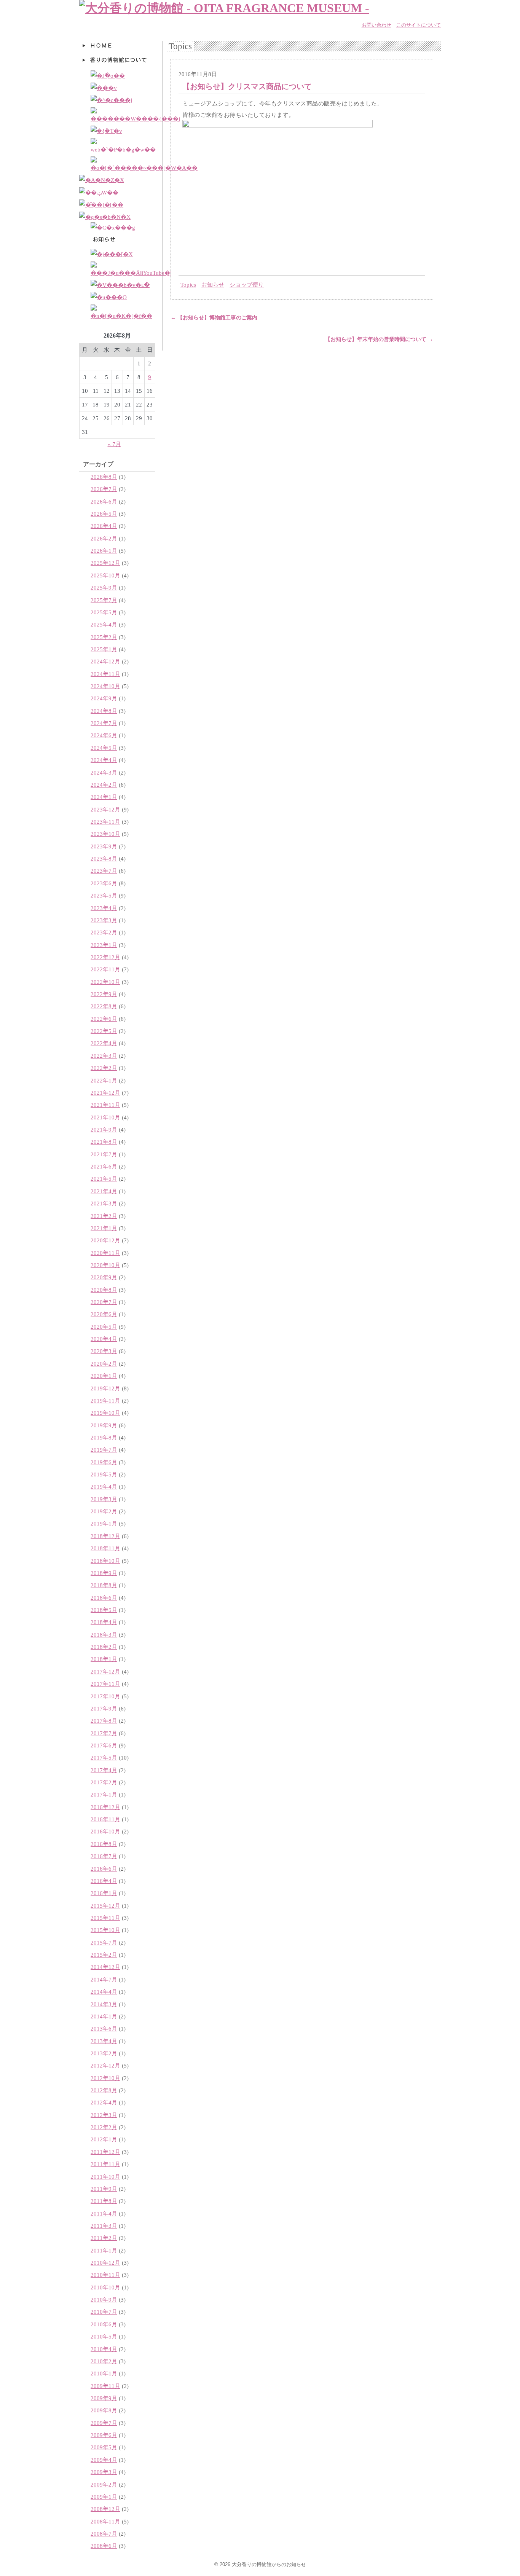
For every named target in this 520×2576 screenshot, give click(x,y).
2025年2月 (104, 637)
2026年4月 (104, 526)
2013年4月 (104, 2041)
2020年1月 (104, 1376)
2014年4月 (104, 1992)
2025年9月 (104, 587)
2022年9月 (104, 994)
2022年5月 (104, 1031)
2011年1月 (104, 2250)
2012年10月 (105, 2078)
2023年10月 (105, 834)
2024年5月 (104, 748)
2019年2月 (104, 1511)
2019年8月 (104, 1437)
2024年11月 (105, 674)
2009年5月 (104, 2447)
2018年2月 (104, 1647)
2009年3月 (104, 2472)
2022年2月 (104, 1068)
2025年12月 (105, 563)
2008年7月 (104, 2534)
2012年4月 (104, 2102)
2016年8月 (104, 1844)
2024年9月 (104, 698)
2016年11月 (105, 1819)
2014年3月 (104, 2004)
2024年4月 (104, 760)
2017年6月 (104, 1745)
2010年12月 (105, 2263)
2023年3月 (104, 920)
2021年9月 (104, 1129)
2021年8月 (104, 1142)
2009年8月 (104, 2410)
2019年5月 (104, 1474)
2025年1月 (104, 649)
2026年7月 (104, 489)
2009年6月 (104, 2435)
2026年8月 (104, 477)
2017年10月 (105, 1696)
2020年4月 (104, 1339)
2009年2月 (104, 2484)
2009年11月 (105, 2386)
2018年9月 (104, 1573)
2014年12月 (105, 1967)
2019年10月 (105, 1413)
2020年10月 (105, 1265)
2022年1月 (104, 1080)
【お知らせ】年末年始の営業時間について (379, 339)
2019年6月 (104, 1462)
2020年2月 (104, 1364)
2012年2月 (104, 2127)
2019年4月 (104, 1486)
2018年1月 (104, 1659)
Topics (188, 285)
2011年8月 (104, 2201)
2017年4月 (104, 1770)
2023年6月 (104, 883)
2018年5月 (104, 1610)
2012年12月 (105, 2065)
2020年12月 (105, 1240)
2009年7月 (104, 2423)
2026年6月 (104, 501)
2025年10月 (105, 575)
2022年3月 (104, 1056)
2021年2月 (104, 1216)
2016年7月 (104, 1856)
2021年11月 (105, 1105)
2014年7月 (104, 1979)
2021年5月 (104, 1179)
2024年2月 (104, 785)
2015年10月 (105, 1930)
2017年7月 (104, 1733)
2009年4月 (104, 2460)
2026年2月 (104, 538)
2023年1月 (104, 945)
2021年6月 (104, 1166)
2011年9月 (104, 2189)
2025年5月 (104, 612)
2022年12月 (105, 957)
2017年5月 (104, 1757)
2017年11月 (105, 1684)
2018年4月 (104, 1622)
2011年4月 (104, 2213)
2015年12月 (105, 1906)
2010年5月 (104, 2336)
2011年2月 (104, 2238)
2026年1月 (104, 551)
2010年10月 (105, 2287)
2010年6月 (104, 2324)
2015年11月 (105, 1918)
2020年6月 (104, 1314)
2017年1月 (104, 1794)
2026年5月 (104, 514)
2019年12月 (105, 1388)
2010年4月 (104, 2349)
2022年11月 (105, 969)
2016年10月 (105, 1831)
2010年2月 (104, 2361)
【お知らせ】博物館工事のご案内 (214, 318)
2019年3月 (104, 1499)
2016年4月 (104, 1881)
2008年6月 (104, 2546)
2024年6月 (104, 735)
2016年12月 (105, 1807)
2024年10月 (105, 686)
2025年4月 (104, 624)
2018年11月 (105, 1548)
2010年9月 (104, 2299)
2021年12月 (105, 1093)
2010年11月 (105, 2275)
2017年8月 (104, 1721)
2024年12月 (105, 661)
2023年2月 (104, 932)
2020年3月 (104, 1351)
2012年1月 (104, 2139)
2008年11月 (105, 2521)
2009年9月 (104, 2398)
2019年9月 (104, 1425)
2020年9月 (104, 1277)
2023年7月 (104, 871)
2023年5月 (104, 895)
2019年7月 (104, 1450)
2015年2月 (104, 1955)
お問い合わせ (376, 25)
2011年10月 (105, 2177)
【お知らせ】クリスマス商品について (247, 86)
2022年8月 (104, 1006)
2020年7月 (104, 1302)
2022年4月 (104, 1043)
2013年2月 (104, 2053)
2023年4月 (104, 908)
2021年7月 (104, 1154)
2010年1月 (104, 2373)
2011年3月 (104, 2226)
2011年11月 (105, 2164)
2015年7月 (104, 1942)
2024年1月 (104, 797)
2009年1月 (104, 2497)
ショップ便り (247, 285)
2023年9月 (104, 846)
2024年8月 (104, 711)
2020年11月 (105, 1253)
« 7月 (114, 444)
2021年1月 (104, 1228)
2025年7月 (104, 600)
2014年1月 (104, 2016)
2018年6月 (104, 1598)
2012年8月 (104, 2090)
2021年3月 (104, 1203)
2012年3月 (104, 2115)
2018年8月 (104, 1585)
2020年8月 (104, 1290)
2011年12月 (105, 2152)
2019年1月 (104, 1523)
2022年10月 (105, 982)
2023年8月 (104, 858)
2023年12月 (105, 809)
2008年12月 (105, 2509)
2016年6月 (104, 1869)
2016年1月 (104, 1893)
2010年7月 (104, 2312)
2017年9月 (104, 1708)
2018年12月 (105, 1536)
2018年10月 (105, 1561)
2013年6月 (104, 2028)
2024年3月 (104, 772)
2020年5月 (104, 1327)
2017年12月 (105, 1671)
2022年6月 (104, 1019)
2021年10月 (105, 1117)
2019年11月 (105, 1400)
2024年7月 (104, 723)
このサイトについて (419, 25)
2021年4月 (104, 1191)
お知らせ (213, 285)
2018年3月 (104, 1635)
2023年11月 (105, 822)
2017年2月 (104, 1782)
